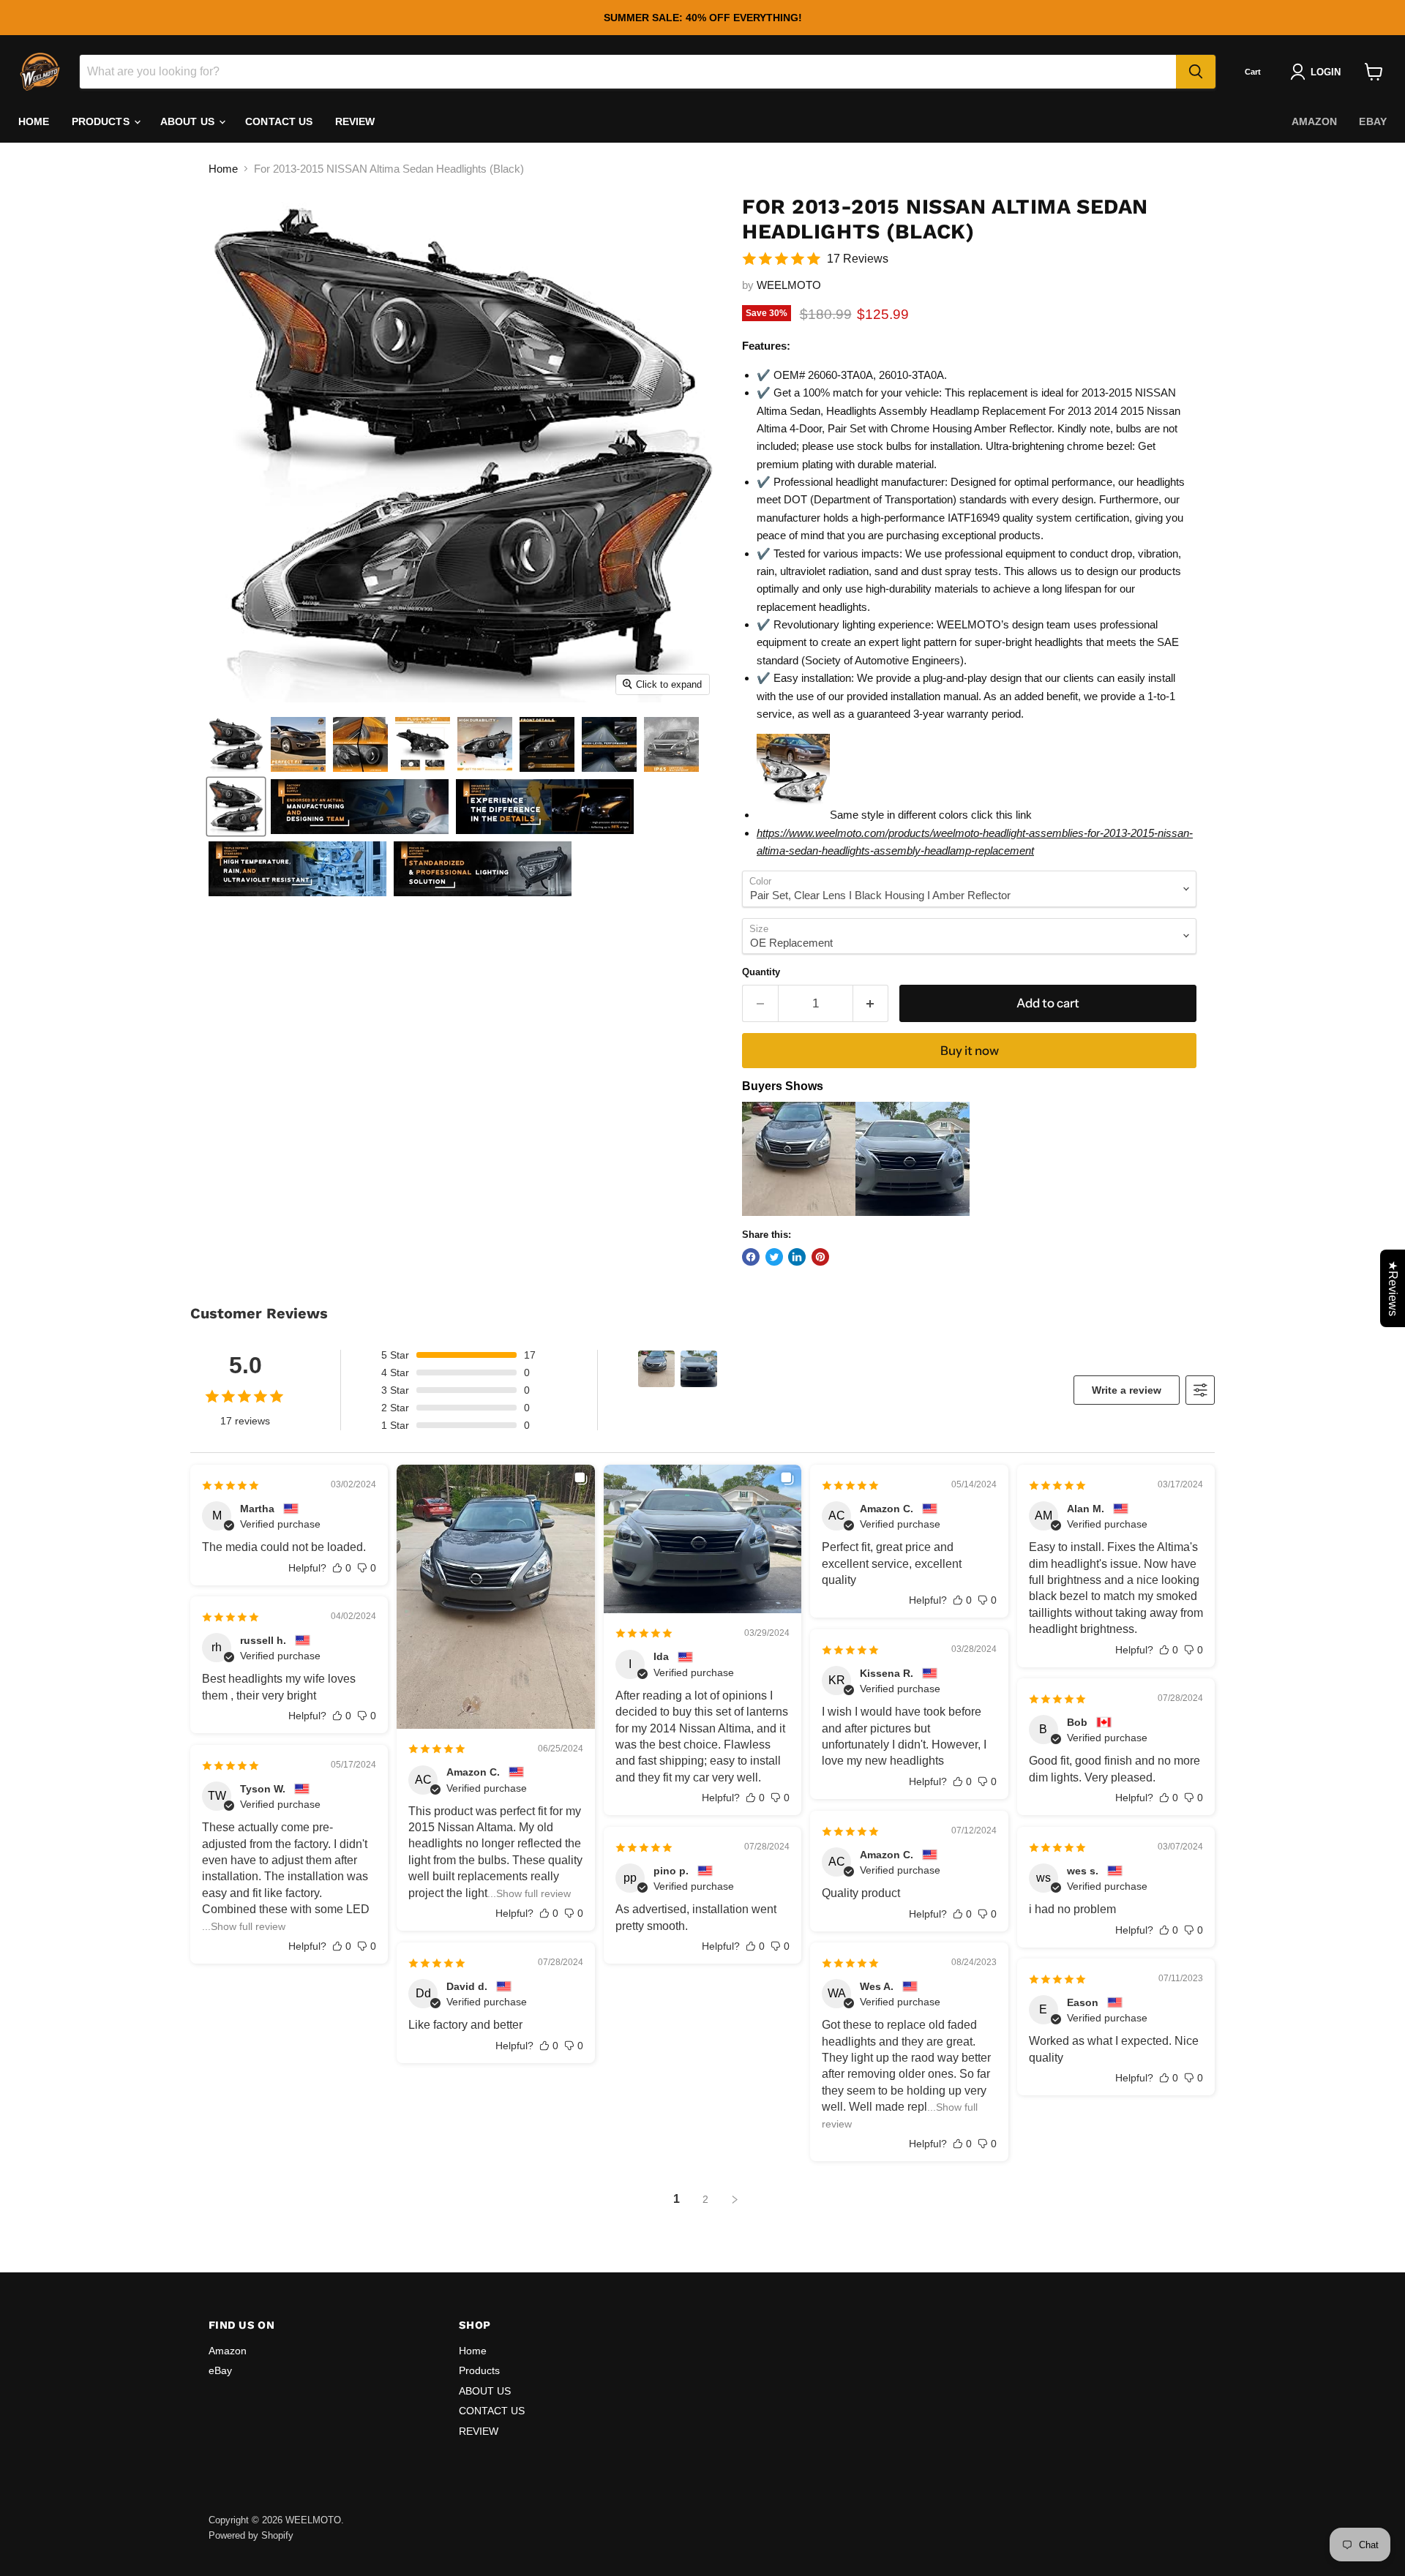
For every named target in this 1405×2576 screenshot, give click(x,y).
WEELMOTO (789, 285)
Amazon (1315, 121)
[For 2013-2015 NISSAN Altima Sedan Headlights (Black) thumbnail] (236, 744)
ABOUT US (189, 121)
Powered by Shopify (251, 2535)
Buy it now (970, 1051)
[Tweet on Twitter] (774, 1257)
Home (34, 121)
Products (102, 121)
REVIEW (355, 121)
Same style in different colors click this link (931, 815)
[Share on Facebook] (751, 1257)
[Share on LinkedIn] (797, 1257)
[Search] (1196, 72)
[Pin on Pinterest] (820, 1257)
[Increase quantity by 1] (871, 1003)
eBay (1373, 121)
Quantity (761, 972)
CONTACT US (279, 121)
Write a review (1127, 1390)
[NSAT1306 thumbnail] (236, 807)
